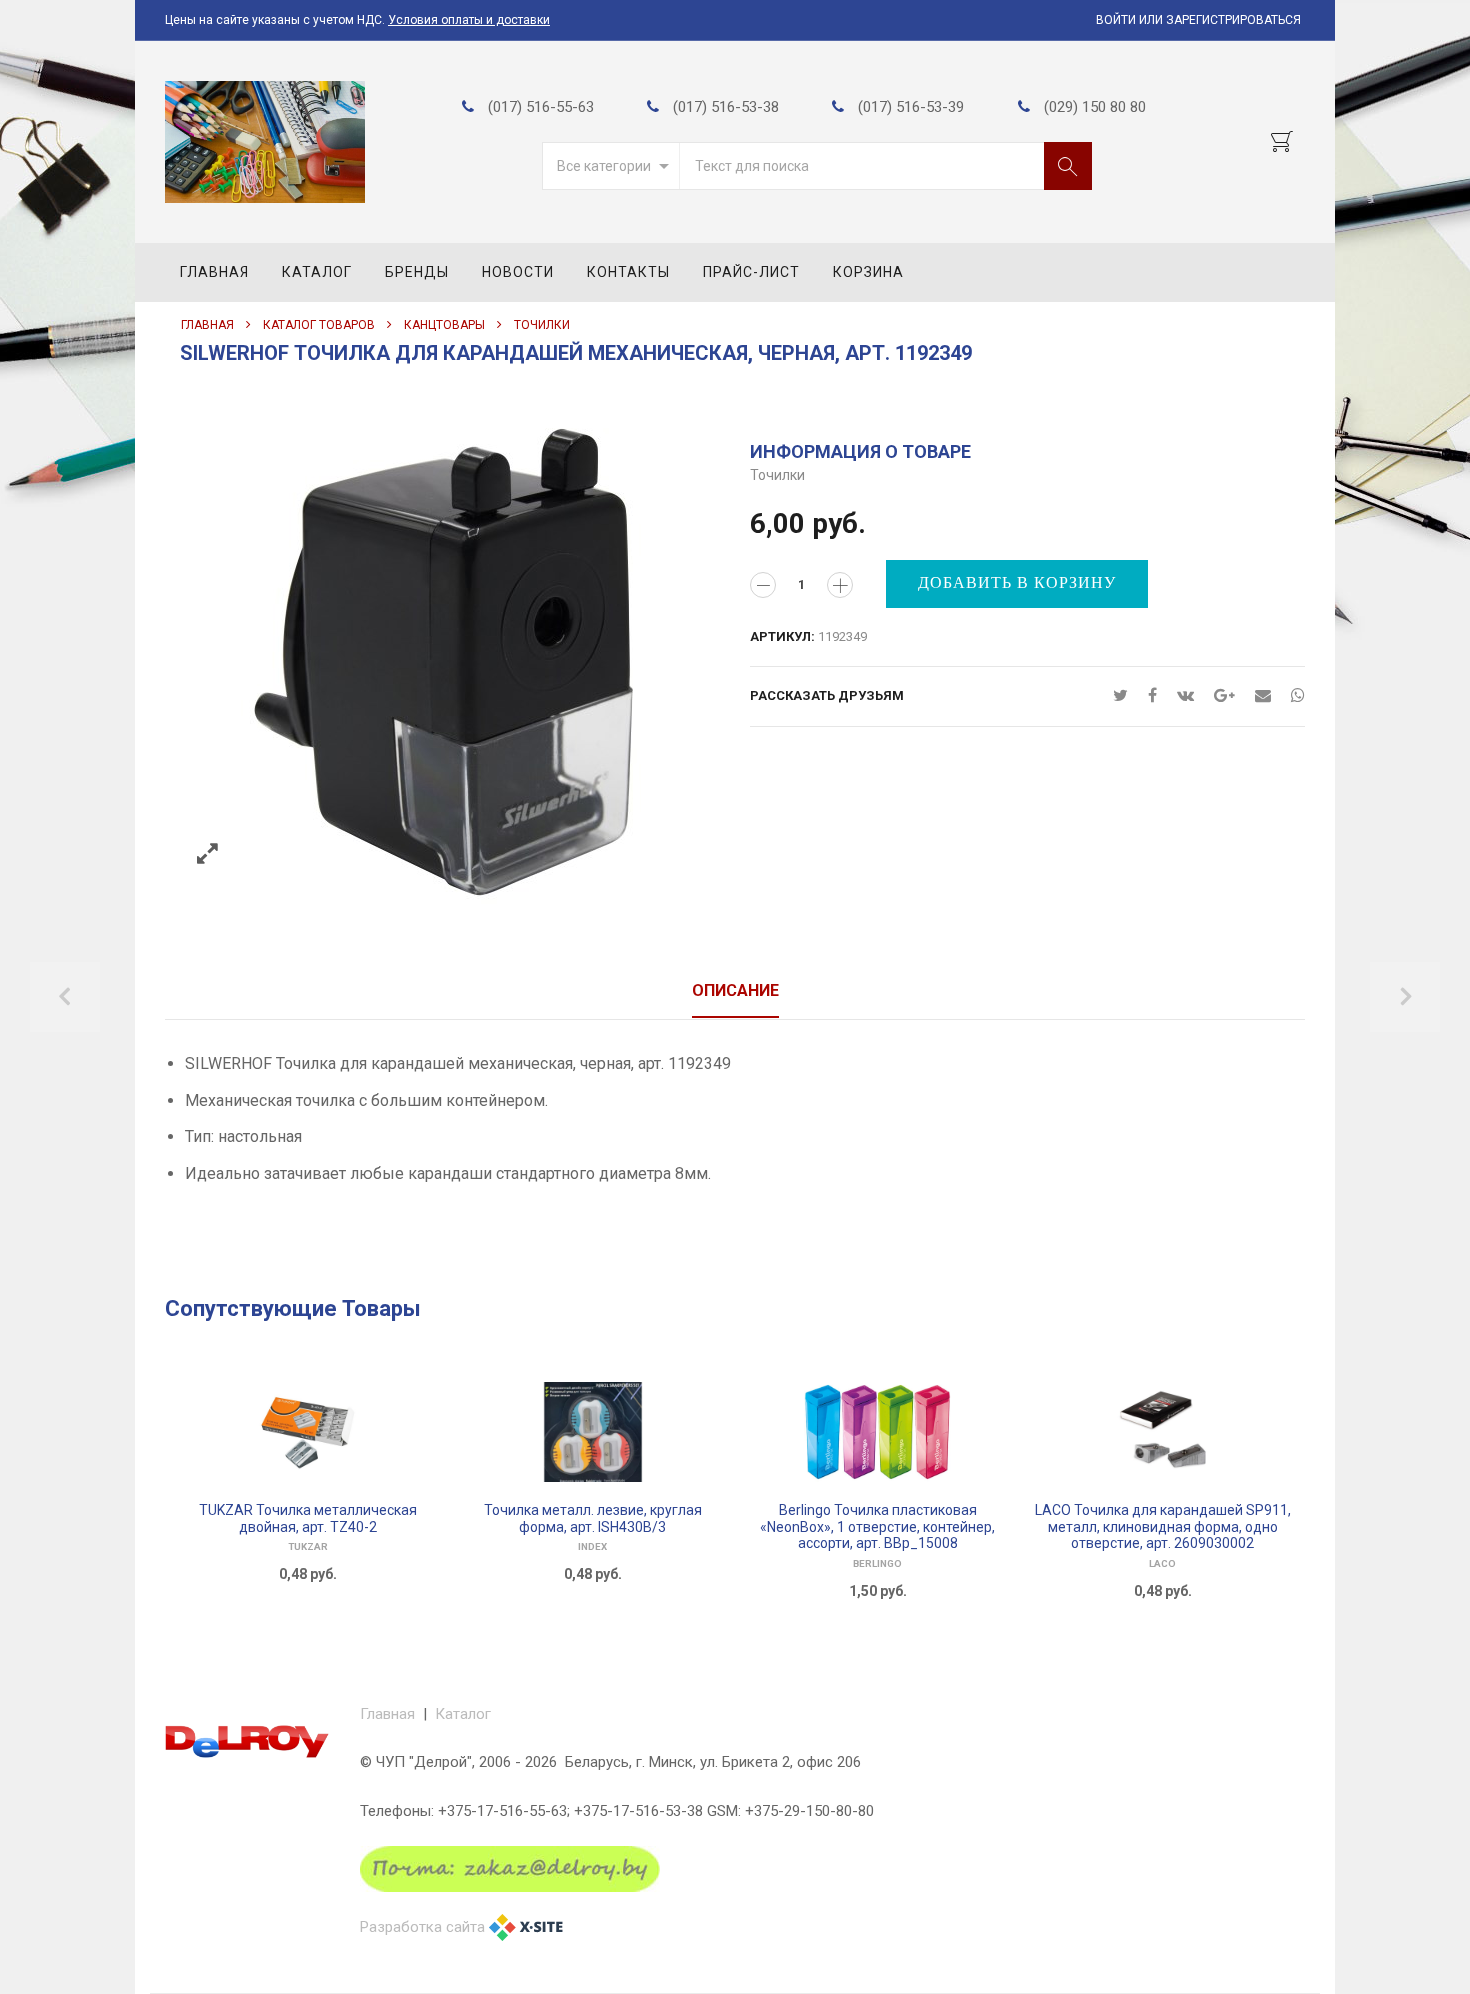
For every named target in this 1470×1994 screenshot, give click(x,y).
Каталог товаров (319, 325)
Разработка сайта (422, 1927)
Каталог (317, 272)
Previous (65, 997)
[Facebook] (1152, 695)
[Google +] (1224, 695)
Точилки (542, 325)
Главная (214, 272)
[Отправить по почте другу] (1263, 695)
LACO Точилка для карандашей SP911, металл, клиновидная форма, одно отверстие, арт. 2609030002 (1163, 1527)
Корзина (868, 272)
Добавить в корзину (1017, 582)
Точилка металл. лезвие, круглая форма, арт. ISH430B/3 (593, 1518)
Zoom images (207, 854)
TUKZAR (308, 1546)
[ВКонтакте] (1185, 695)
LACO (1162, 1563)
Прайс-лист (751, 272)
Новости (518, 272)
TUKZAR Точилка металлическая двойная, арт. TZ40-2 (308, 1518)
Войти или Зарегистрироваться (1198, 20)
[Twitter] (1120, 695)
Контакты (628, 272)
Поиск (1068, 166)
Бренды (417, 272)
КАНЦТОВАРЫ (444, 325)
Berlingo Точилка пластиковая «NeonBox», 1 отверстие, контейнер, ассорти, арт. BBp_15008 (877, 1527)
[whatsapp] (1293, 695)
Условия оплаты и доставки (469, 20)
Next (1405, 997)
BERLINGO (877, 1563)
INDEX (592, 1546)
